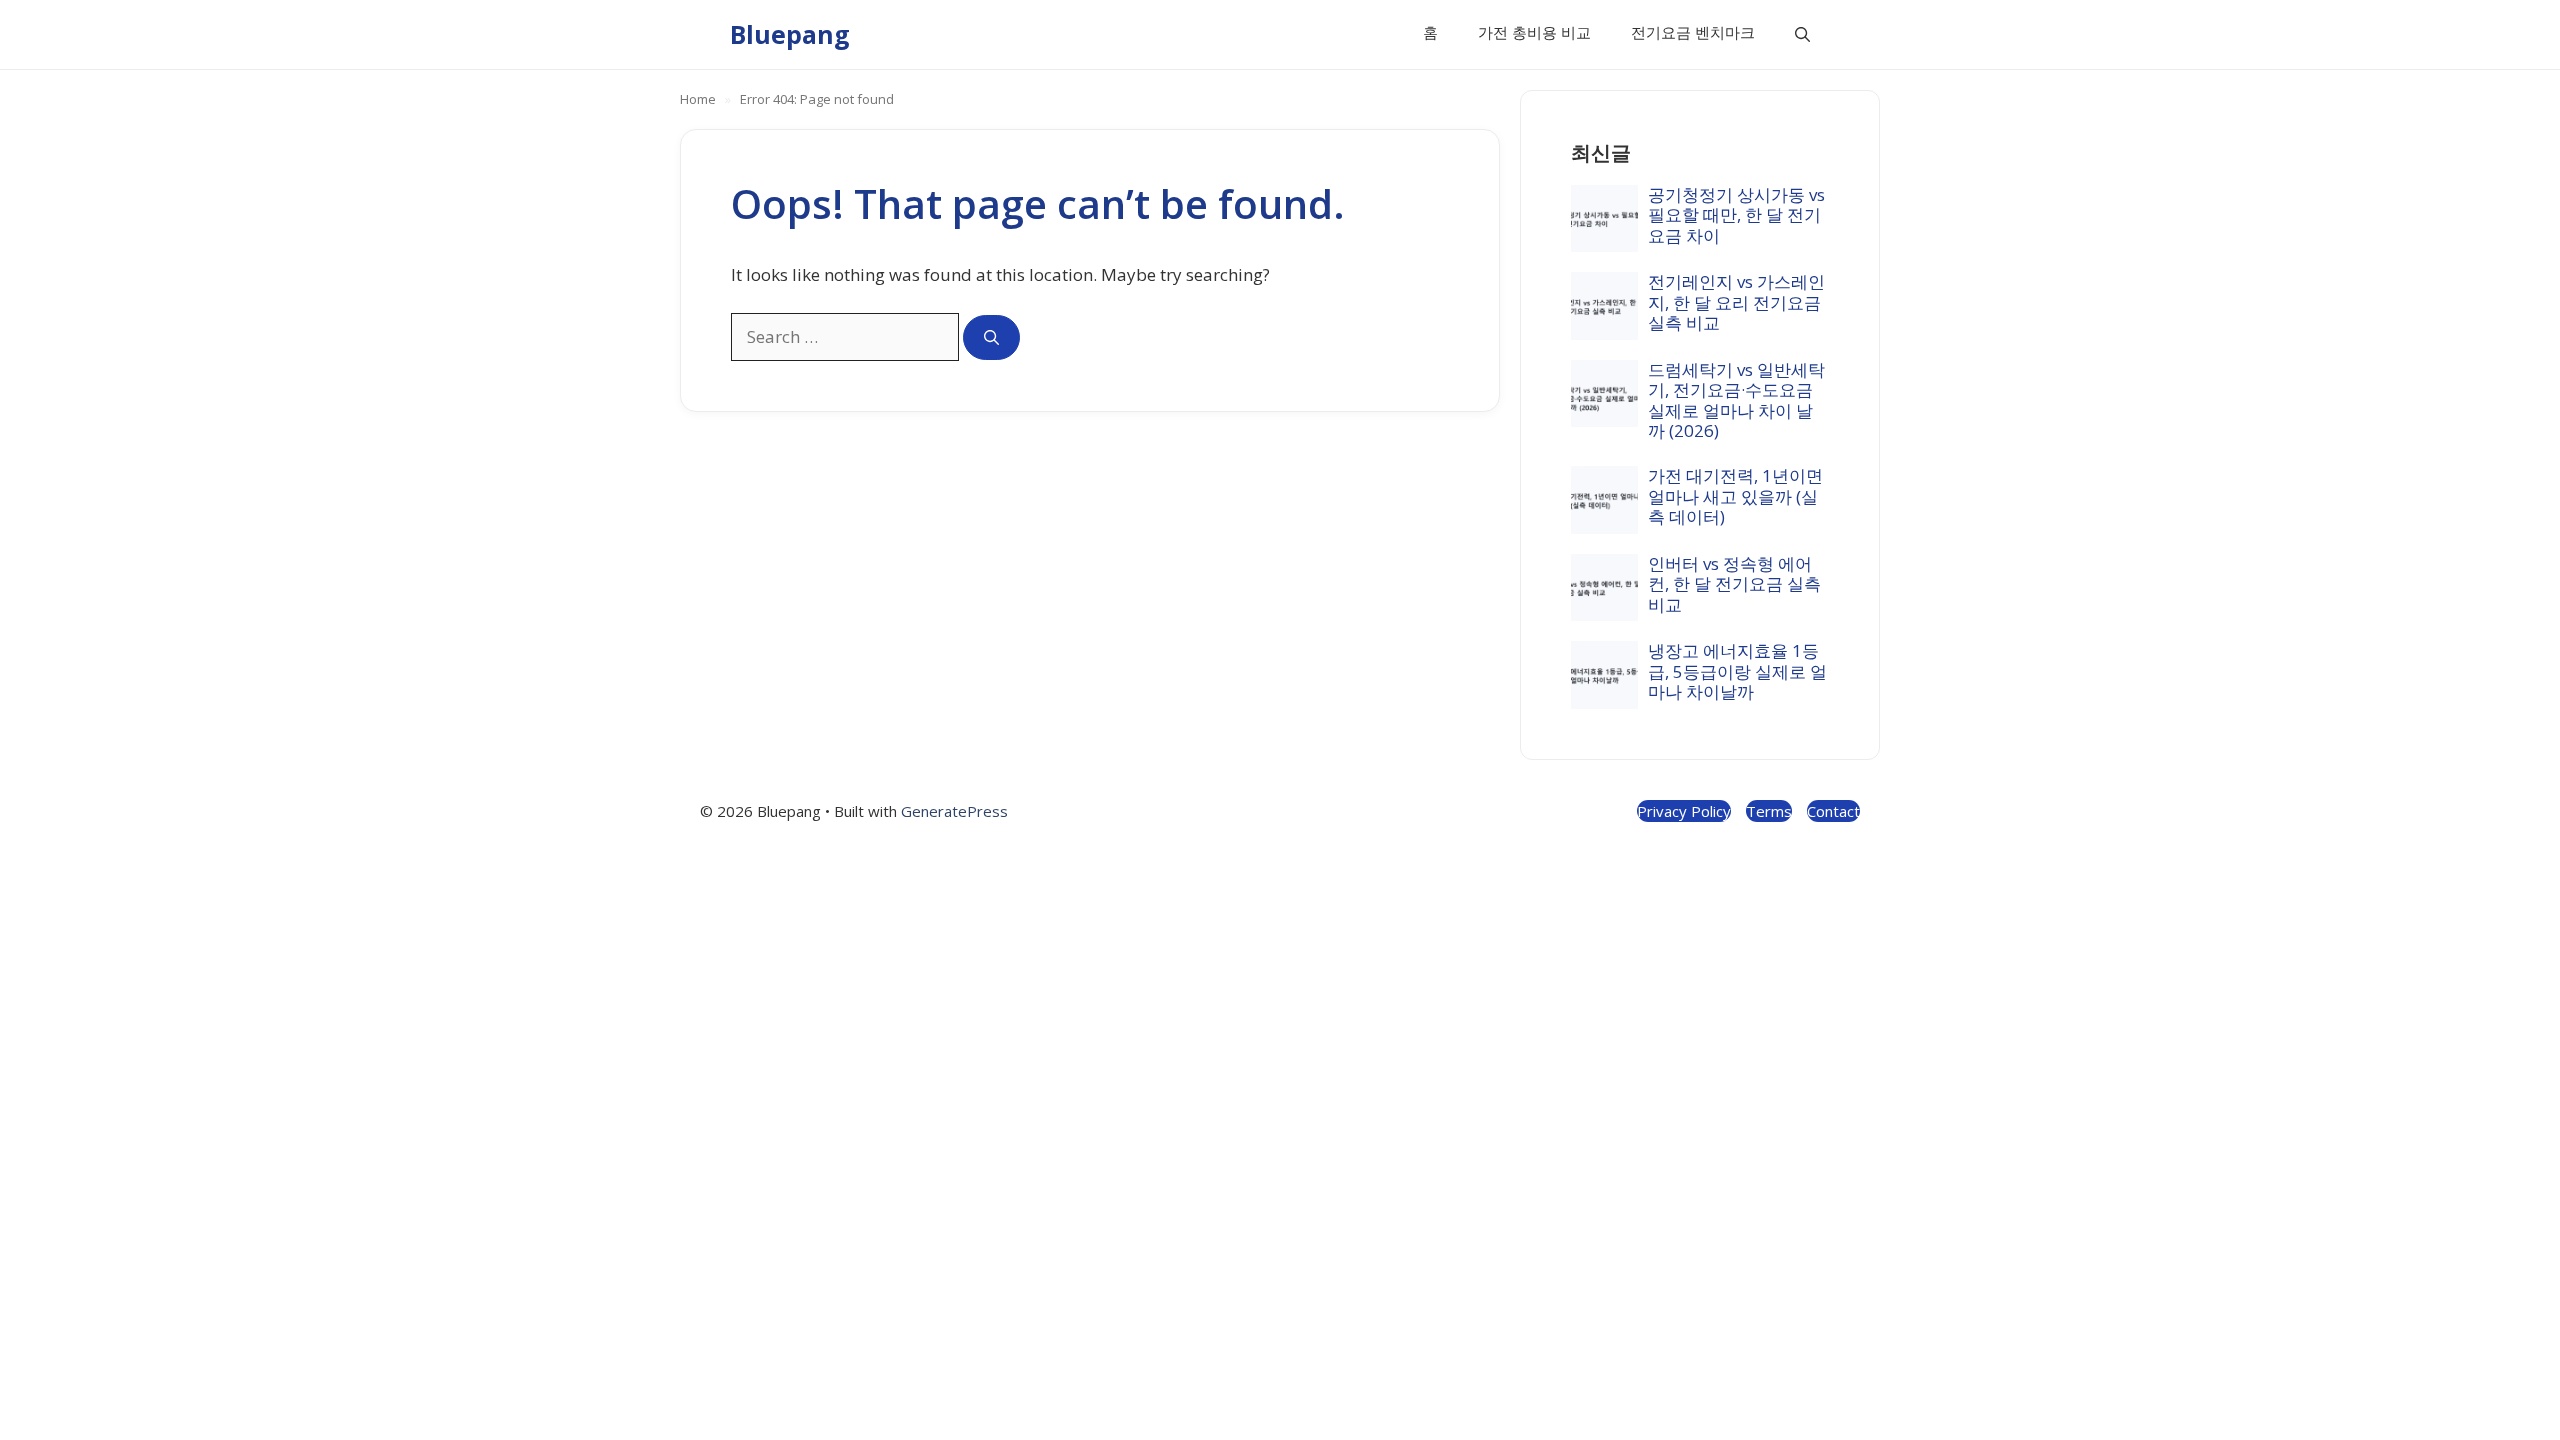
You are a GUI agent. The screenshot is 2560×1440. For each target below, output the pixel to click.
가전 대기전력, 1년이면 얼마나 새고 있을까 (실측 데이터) (1735, 496)
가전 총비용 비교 (1534, 32)
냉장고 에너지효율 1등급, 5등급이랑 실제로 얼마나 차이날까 (1737, 671)
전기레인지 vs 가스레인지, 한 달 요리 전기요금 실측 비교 (1736, 302)
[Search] (991, 337)
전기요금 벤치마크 (1693, 32)
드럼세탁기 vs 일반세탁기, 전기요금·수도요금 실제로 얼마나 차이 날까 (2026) (1736, 400)
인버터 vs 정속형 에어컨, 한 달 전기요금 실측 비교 (1734, 584)
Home (698, 99)
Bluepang (790, 34)
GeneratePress (954, 811)
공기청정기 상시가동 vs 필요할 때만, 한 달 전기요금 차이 (1736, 215)
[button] (1802, 34)
